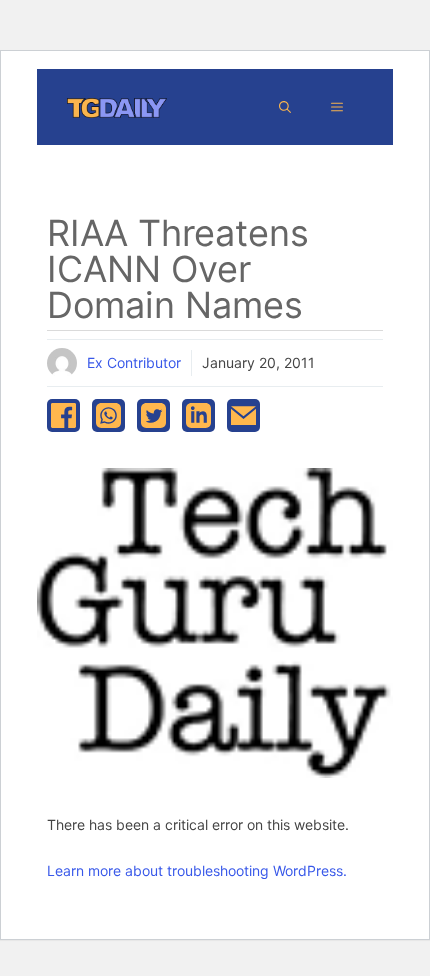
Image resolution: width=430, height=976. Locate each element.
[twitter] (153, 415)
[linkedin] (198, 415)
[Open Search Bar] (285, 107)
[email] (243, 415)
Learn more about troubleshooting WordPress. (197, 870)
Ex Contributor (134, 362)
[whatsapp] (108, 415)
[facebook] (63, 415)
